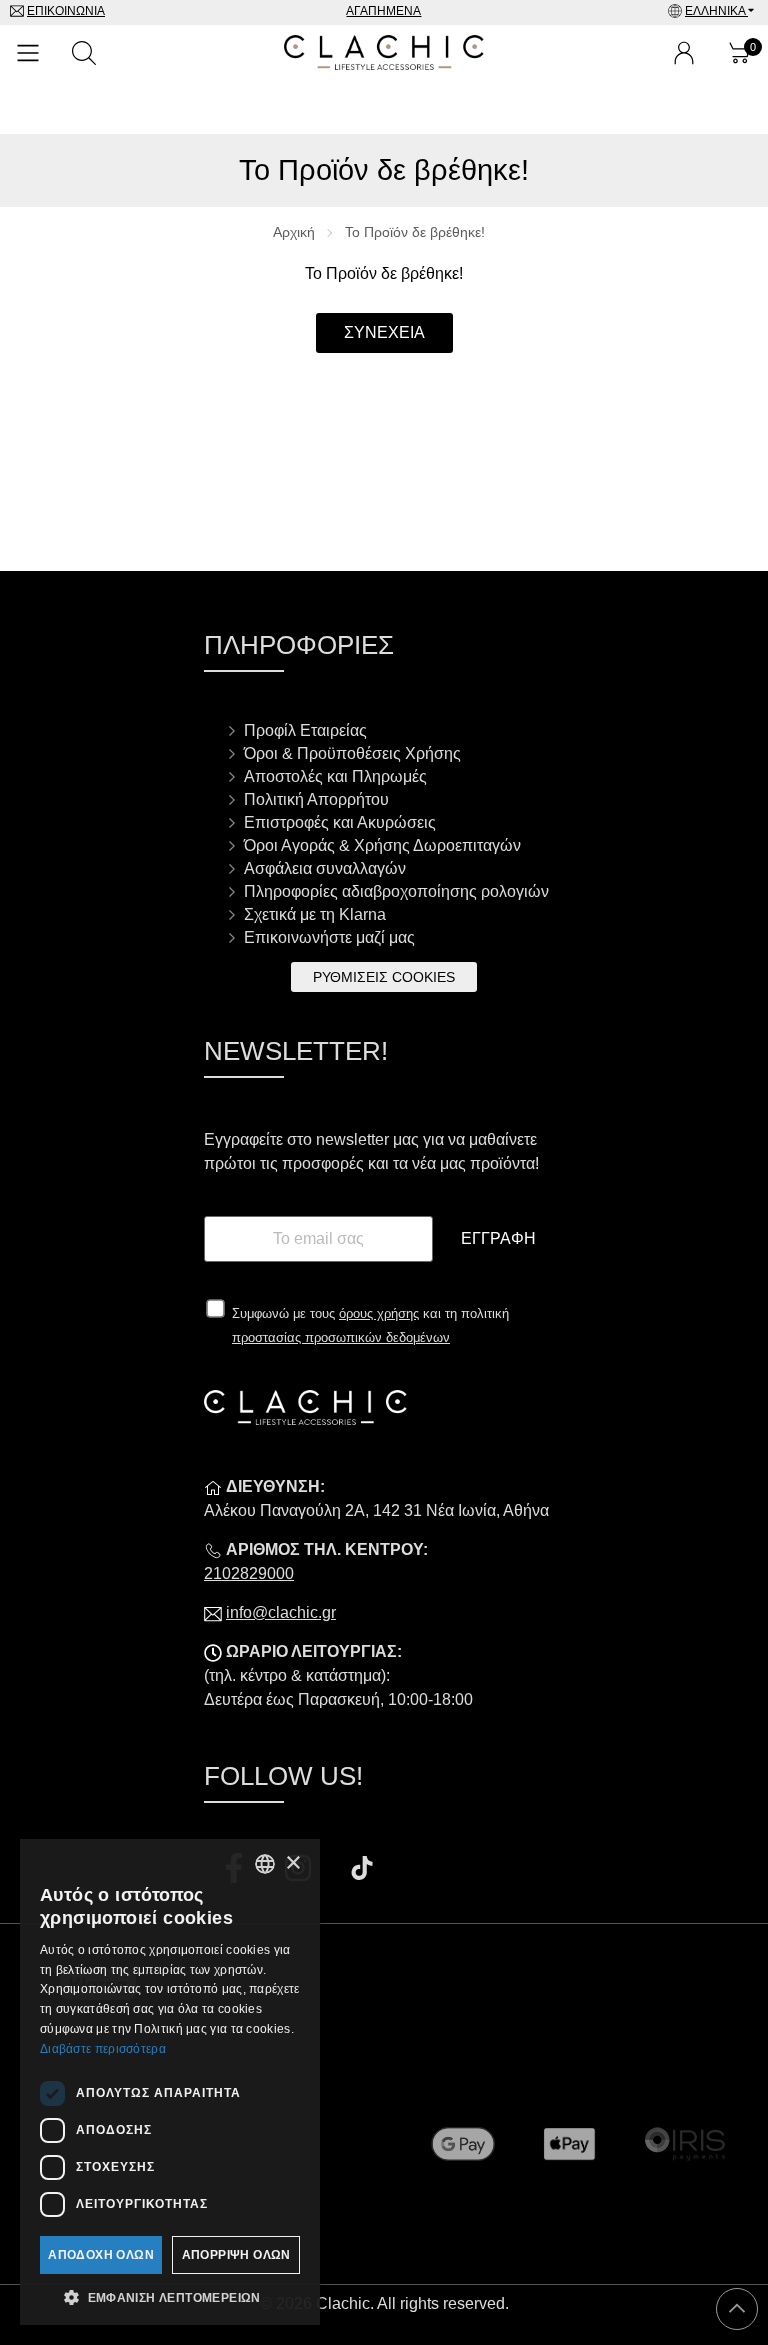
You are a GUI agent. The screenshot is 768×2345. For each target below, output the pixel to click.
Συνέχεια (384, 332)
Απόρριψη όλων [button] (236, 2255)
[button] (170, 2296)
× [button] (292, 1863)
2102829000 (249, 1573)
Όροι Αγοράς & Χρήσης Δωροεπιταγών (382, 845)
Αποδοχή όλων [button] (101, 2255)
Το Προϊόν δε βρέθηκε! (415, 232)
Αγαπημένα (383, 11)
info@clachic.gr (281, 1612)
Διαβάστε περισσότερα (103, 2049)
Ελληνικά (716, 11)
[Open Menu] (28, 53)
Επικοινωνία (66, 11)
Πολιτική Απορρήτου (316, 799)
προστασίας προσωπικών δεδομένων (341, 1337)
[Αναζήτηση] (84, 53)
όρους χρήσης (379, 1313)
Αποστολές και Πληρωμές (335, 776)
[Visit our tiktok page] (362, 1870)
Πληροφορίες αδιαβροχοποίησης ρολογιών (396, 891)
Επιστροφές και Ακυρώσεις (340, 822)
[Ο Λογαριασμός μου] (684, 53)
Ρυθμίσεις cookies (384, 977)
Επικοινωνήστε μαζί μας (329, 937)
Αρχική (294, 232)
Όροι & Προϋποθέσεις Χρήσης (352, 753)
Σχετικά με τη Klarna (315, 914)
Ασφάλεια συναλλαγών (325, 868)
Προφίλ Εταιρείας (305, 730)
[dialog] (170, 2082)
